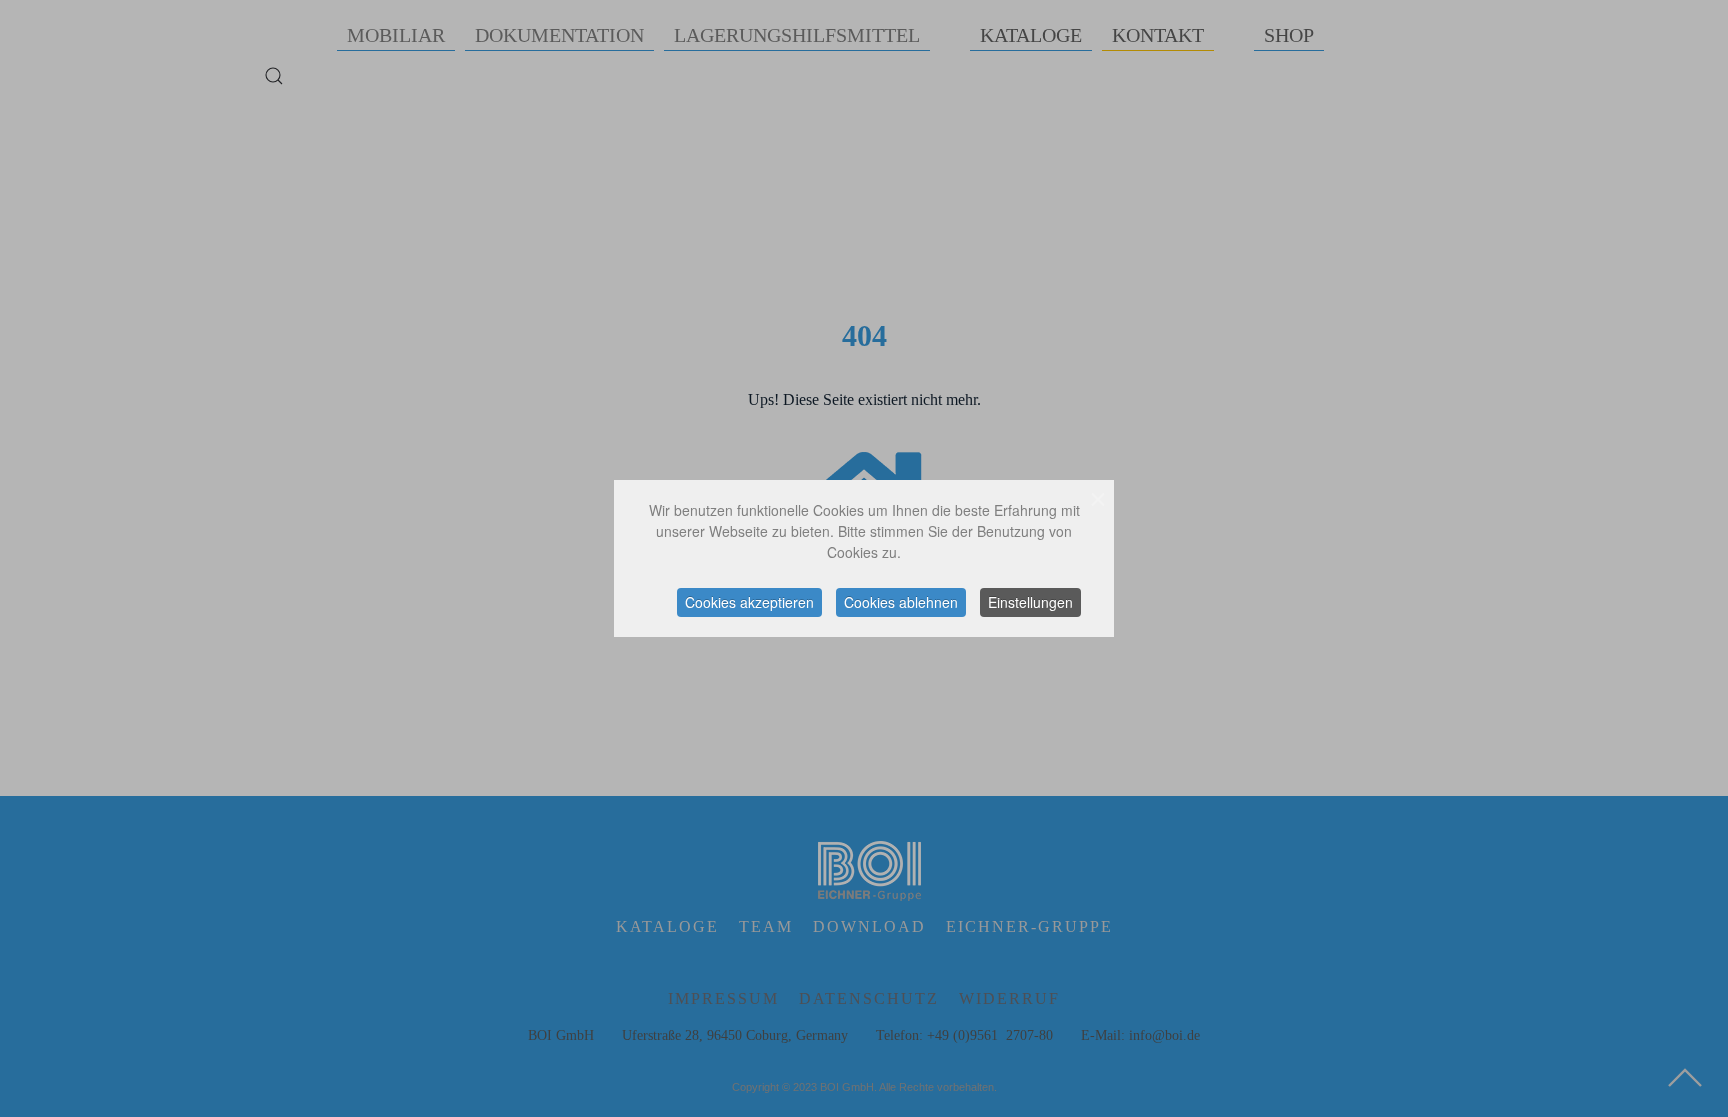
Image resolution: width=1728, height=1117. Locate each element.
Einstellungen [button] (1030, 602)
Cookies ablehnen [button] (901, 602)
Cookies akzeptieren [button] (749, 602)
